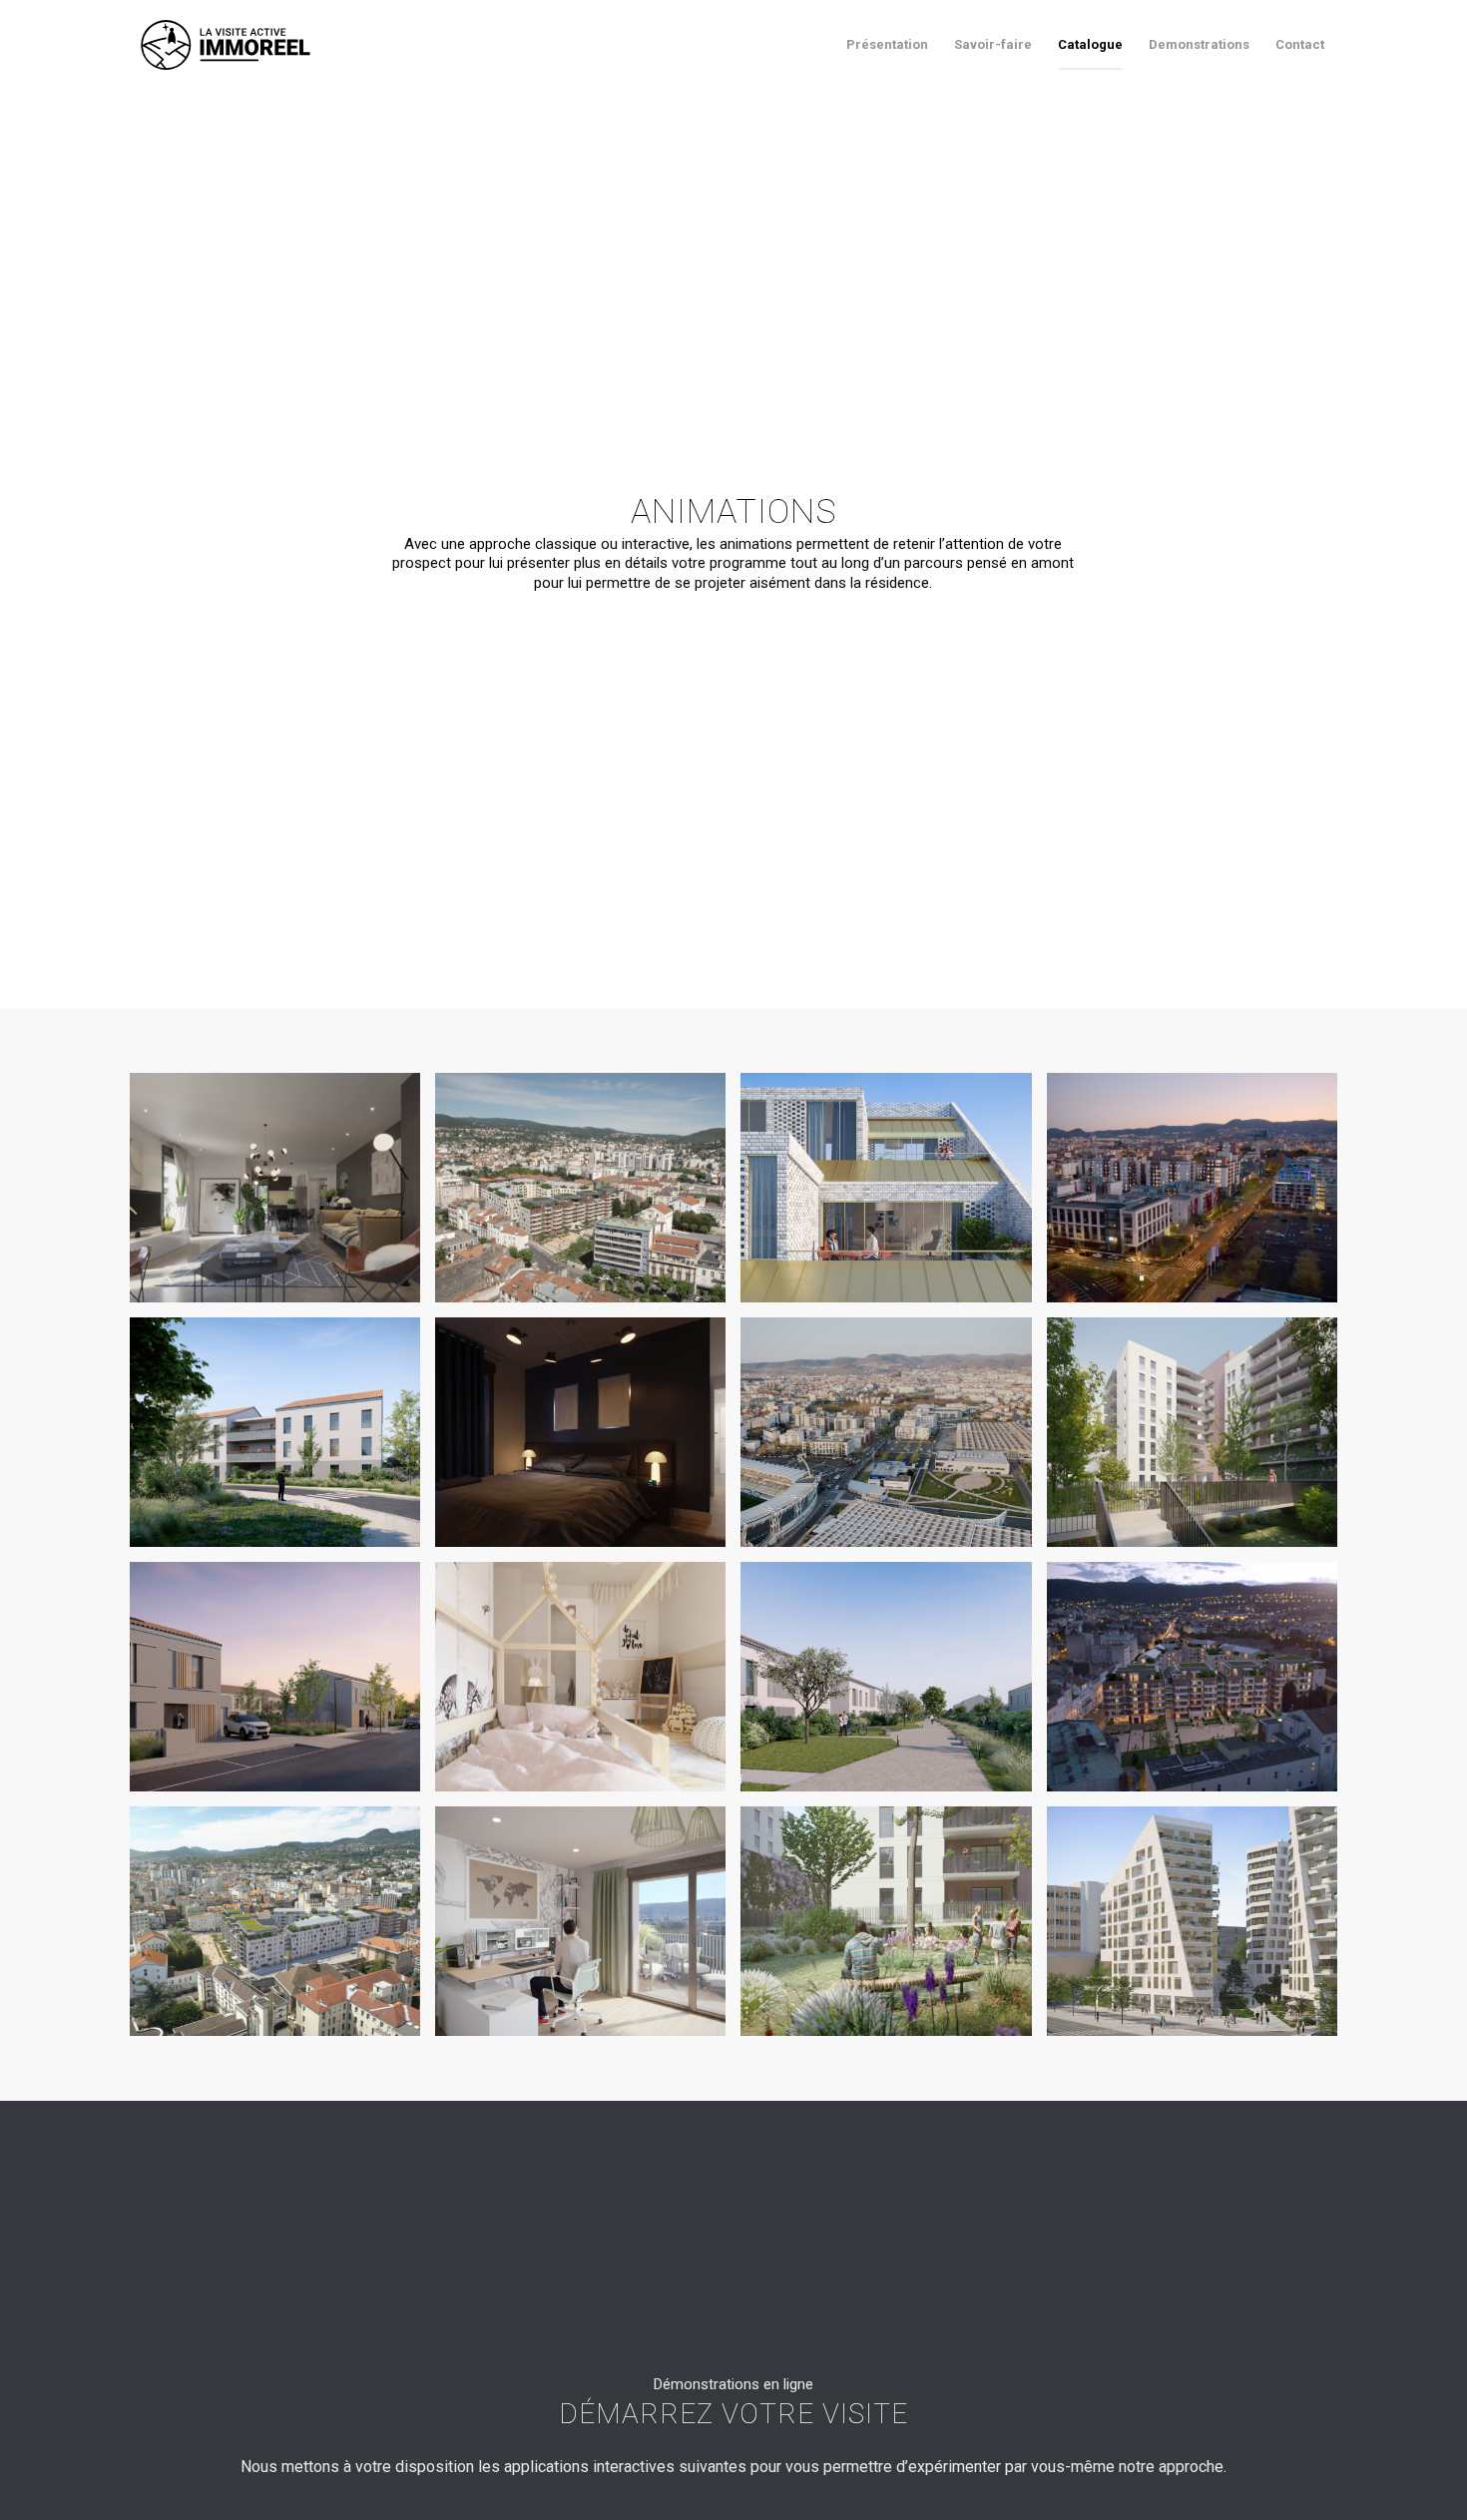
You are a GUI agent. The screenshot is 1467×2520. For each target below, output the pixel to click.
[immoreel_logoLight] (226, 45)
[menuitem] (887, 45)
